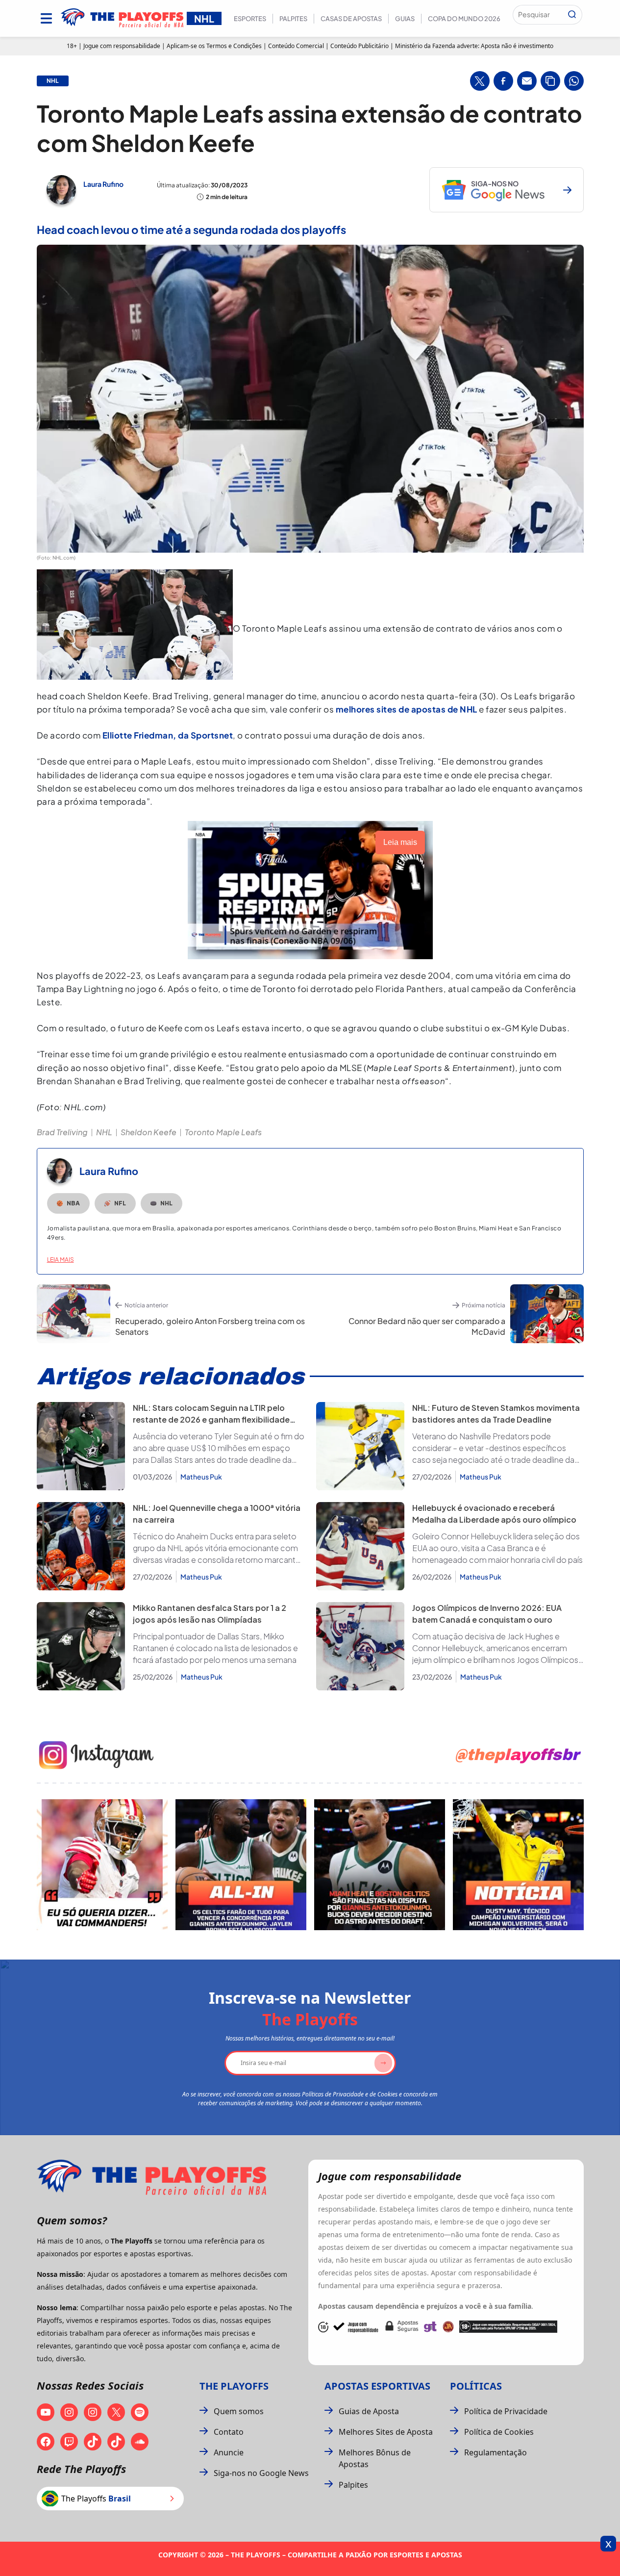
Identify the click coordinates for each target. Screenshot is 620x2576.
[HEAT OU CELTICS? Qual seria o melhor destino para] (380, 1865)
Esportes (250, 19)
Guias (405, 19)
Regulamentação (496, 2452)
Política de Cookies (499, 2432)
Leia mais (61, 1260)
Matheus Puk (201, 1477)
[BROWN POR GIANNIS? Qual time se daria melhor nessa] (241, 1865)
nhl (53, 81)
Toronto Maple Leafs (223, 1132)
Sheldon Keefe (149, 1132)
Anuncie (229, 2452)
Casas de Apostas (351, 19)
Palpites (293, 19)
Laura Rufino (103, 184)
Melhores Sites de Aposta (386, 2432)
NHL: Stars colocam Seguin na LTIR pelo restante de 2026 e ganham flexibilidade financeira (211, 1419)
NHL (104, 1132)
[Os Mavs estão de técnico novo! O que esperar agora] (518, 1865)
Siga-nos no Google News (261, 2473)
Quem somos (239, 2411)
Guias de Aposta (369, 2411)
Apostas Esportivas (377, 2386)
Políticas (476, 2386)
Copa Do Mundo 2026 (464, 19)
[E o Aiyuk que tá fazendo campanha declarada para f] (102, 1865)
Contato (229, 2432)
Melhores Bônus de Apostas (375, 2458)
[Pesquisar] (572, 15)
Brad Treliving (62, 1132)
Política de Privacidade (506, 2411)
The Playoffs (234, 2386)
